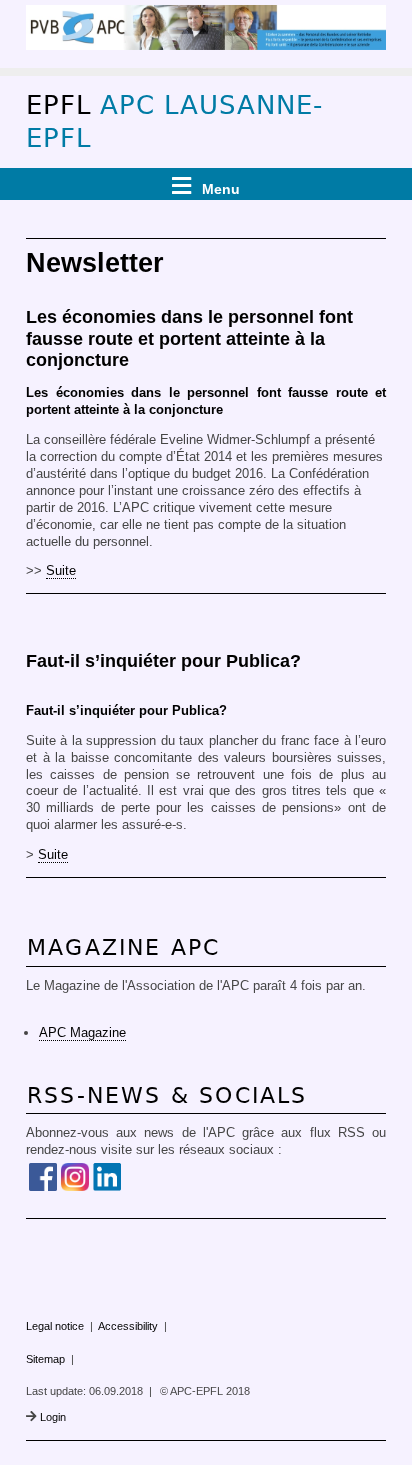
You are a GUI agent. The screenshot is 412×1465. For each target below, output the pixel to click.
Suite (61, 570)
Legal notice (55, 1326)
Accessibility (128, 1326)
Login (53, 1417)
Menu (221, 189)
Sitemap (45, 1359)
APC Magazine (82, 1032)
